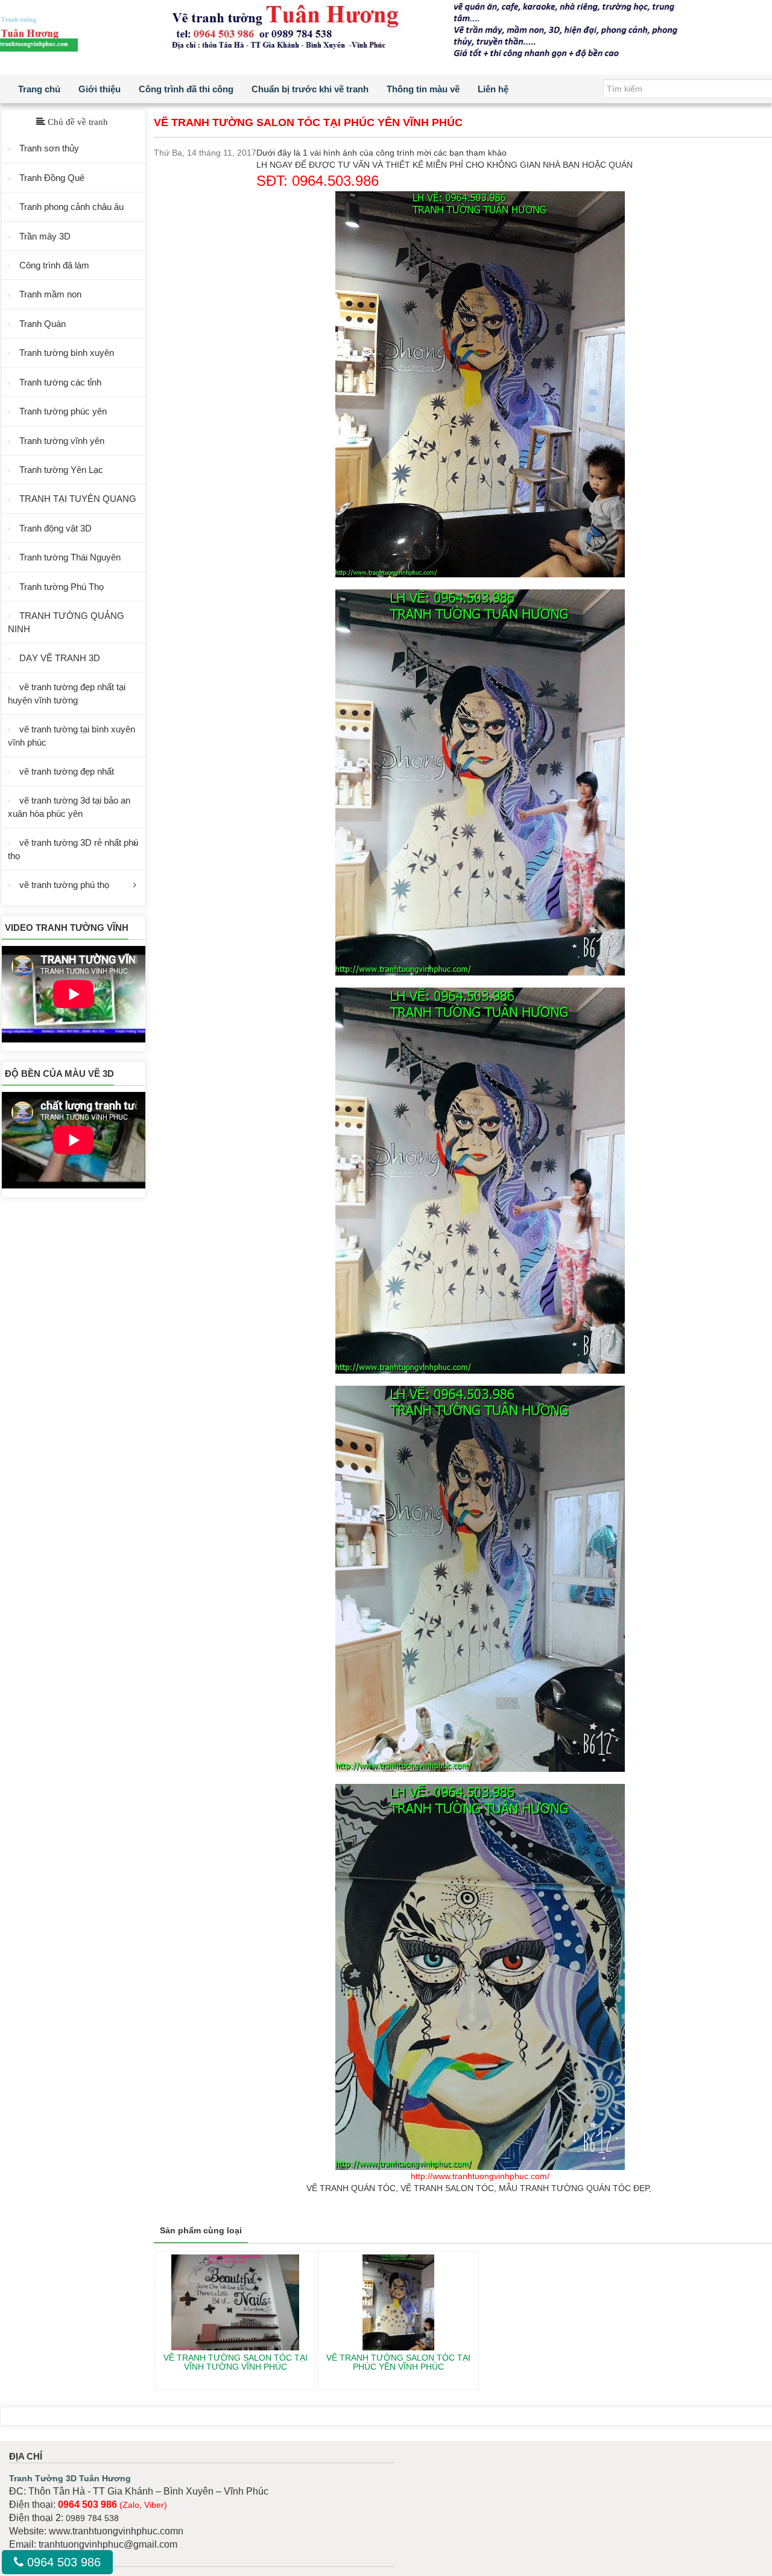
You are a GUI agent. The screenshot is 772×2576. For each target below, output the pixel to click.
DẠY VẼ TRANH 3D (60, 658)
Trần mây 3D (45, 236)
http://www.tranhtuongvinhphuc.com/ (480, 2176)
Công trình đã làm (54, 265)
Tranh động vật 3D (55, 528)
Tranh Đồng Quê (52, 178)
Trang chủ (39, 89)
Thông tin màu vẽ (423, 89)
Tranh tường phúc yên (63, 411)
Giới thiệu (100, 89)
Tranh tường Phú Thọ (62, 587)
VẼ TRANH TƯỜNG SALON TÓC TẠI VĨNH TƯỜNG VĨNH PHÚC (236, 2362)
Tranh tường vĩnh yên (62, 441)
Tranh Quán (43, 324)
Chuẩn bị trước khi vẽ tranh (310, 89)
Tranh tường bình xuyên (67, 353)
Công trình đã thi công (186, 89)
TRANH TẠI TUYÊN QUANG (78, 499)
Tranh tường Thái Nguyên (70, 557)
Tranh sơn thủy (49, 148)
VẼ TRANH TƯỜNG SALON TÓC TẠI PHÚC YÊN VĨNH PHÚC (398, 2362)
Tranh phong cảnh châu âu (71, 207)
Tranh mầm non (50, 294)
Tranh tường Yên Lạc (61, 470)
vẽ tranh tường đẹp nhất (67, 771)
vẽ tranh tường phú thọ (64, 885)
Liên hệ (493, 89)
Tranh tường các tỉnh (60, 382)
